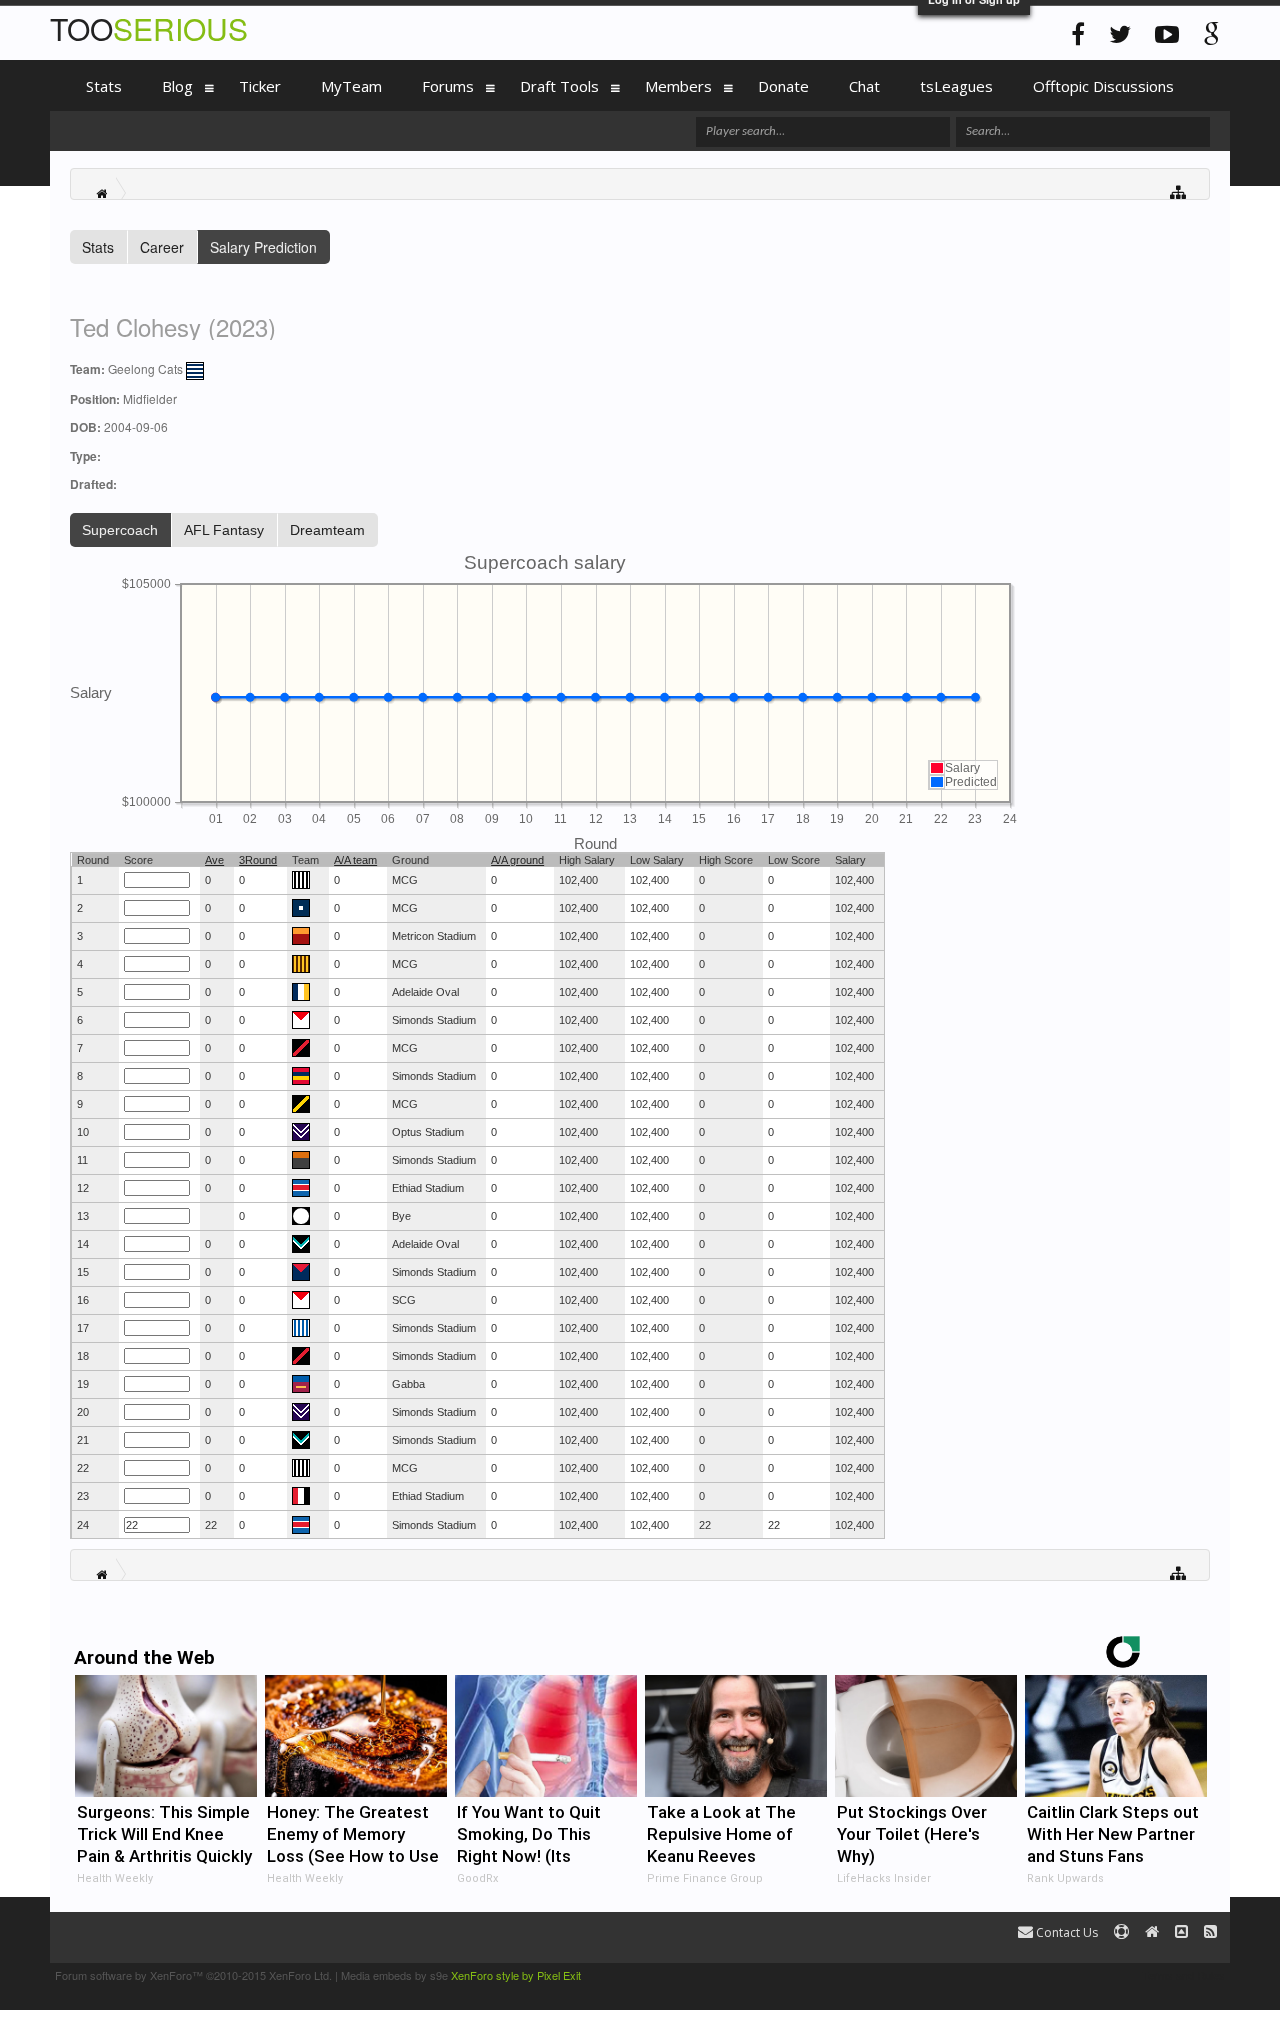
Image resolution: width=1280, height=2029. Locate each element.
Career (162, 247)
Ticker (260, 86)
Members (678, 86)
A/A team (355, 860)
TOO (149, 28)
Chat (864, 86)
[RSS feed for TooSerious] (1210, 1932)
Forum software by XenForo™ (193, 1975)
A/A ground (517, 860)
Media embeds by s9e (394, 1975)
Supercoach (120, 530)
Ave (214, 860)
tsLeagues (956, 86)
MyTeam (351, 86)
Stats (98, 247)
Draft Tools (559, 86)
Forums (448, 86)
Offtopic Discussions (1103, 86)
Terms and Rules (1183, 1975)
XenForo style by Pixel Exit (516, 1975)
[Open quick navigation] (1178, 190)
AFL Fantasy (224, 530)
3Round (258, 860)
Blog (177, 86)
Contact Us (1065, 1932)
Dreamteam (327, 530)
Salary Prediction (263, 247)
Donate (783, 86)
